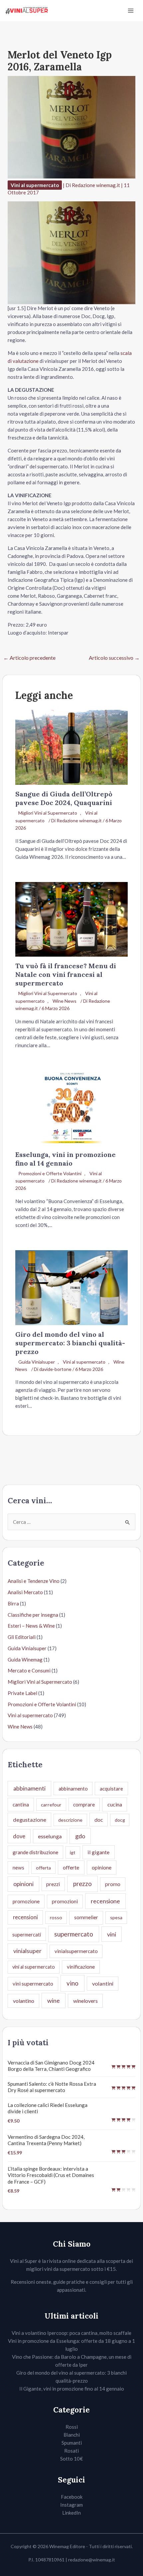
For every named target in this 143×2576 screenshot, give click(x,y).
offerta (43, 1868)
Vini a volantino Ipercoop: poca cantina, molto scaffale (71, 2333)
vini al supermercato (34, 1967)
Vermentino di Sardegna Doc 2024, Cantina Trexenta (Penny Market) (46, 2140)
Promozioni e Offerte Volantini (50, 1173)
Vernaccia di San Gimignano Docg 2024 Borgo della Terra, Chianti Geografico (51, 2066)
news (18, 1867)
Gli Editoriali (22, 1637)
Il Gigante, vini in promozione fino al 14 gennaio (72, 2389)
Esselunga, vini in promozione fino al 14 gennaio (66, 1159)
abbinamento (73, 1789)
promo (113, 1884)
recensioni (25, 1917)
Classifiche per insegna (33, 1615)
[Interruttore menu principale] (131, 11)
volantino (24, 2001)
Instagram (71, 2505)
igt (73, 1852)
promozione (26, 1901)
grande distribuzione (35, 1852)
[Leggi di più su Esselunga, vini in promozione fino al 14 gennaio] (72, 1107)
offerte (71, 1867)
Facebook (72, 2497)
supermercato (74, 1934)
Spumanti (72, 2443)
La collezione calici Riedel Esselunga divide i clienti (48, 2108)
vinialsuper (27, 1951)
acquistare (111, 1789)
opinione (102, 1867)
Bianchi (72, 2435)
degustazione (30, 1820)
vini (112, 1934)
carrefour (51, 1805)
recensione (105, 1901)
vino (72, 1983)
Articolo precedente (29, 658)
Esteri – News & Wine (31, 1626)
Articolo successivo (114, 658)
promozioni (65, 1901)
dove (19, 1836)
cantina (21, 1804)
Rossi (72, 2427)
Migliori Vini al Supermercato (48, 813)
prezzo (82, 1884)
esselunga (50, 1836)
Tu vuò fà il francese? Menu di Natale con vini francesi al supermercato (66, 974)
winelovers (85, 2001)
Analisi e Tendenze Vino (34, 1581)
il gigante (98, 1852)
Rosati (71, 2451)
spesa (116, 1917)
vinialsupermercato (76, 1951)
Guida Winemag (25, 1660)
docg (120, 1820)
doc (99, 1820)
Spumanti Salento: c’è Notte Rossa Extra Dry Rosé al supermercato (52, 2087)
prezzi (53, 1884)
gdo (80, 1836)
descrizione (70, 1820)
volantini (103, 1983)
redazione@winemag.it (92, 2560)
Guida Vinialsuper (37, 1362)
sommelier (86, 1917)
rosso (56, 1917)
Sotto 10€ (71, 2459)
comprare (84, 1804)
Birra (13, 1603)
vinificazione (81, 1967)
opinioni (23, 1884)
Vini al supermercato (35, 185)
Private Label (22, 1693)
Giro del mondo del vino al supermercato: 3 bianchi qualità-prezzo (70, 1343)
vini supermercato (33, 1984)
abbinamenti (29, 1788)
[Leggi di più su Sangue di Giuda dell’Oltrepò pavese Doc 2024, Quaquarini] (72, 747)
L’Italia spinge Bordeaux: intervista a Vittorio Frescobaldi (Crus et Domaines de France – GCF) (51, 2175)
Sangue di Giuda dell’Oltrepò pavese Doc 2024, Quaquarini (64, 798)
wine (54, 2000)
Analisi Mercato (25, 1592)
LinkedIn (71, 2513)
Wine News (65, 1001)
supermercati (27, 1934)
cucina (115, 1804)
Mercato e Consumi (29, 1670)
